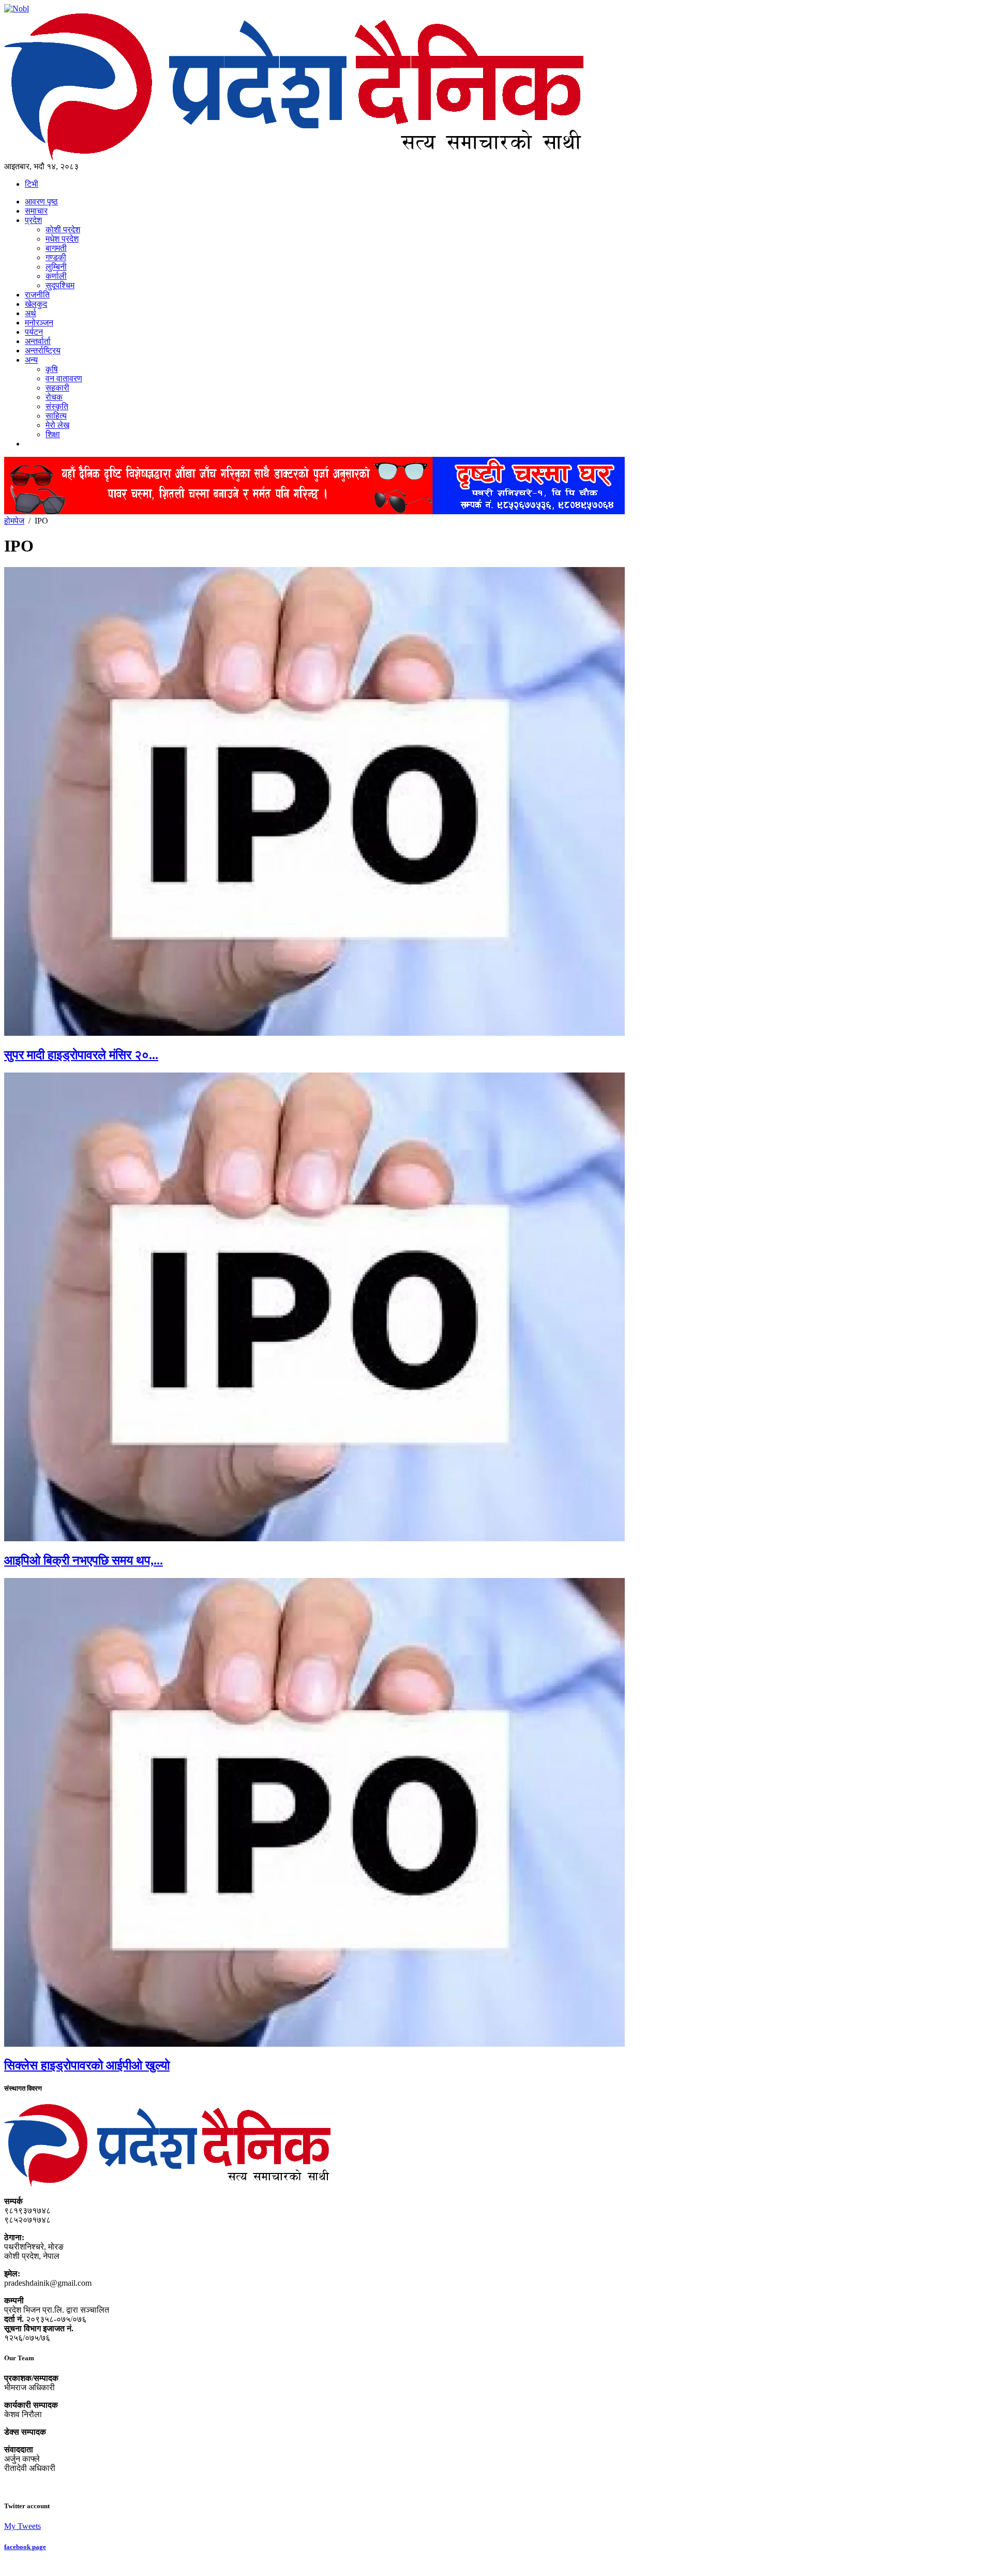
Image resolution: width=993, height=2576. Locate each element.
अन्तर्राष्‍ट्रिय (43, 351)
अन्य (31, 360)
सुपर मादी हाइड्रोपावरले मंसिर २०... (81, 1055)
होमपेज (14, 521)
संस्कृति (57, 406)
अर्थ (31, 313)
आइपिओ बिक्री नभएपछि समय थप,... (84, 1560)
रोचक (54, 397)
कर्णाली (56, 276)
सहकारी (57, 388)
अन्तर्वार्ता (38, 341)
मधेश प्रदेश (62, 239)
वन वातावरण (64, 378)
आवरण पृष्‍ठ (41, 202)
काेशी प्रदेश (63, 229)
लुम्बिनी (56, 267)
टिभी (32, 184)
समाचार (36, 211)
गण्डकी (56, 257)
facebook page (25, 2547)
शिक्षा (53, 434)
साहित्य (56, 416)
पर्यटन (34, 332)
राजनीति (37, 295)
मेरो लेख (57, 425)
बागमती (56, 248)
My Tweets (22, 2526)
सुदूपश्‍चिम (60, 285)
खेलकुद (36, 304)
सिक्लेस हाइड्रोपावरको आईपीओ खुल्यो (87, 2065)
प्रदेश (33, 220)
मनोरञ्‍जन (39, 323)
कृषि (52, 369)
